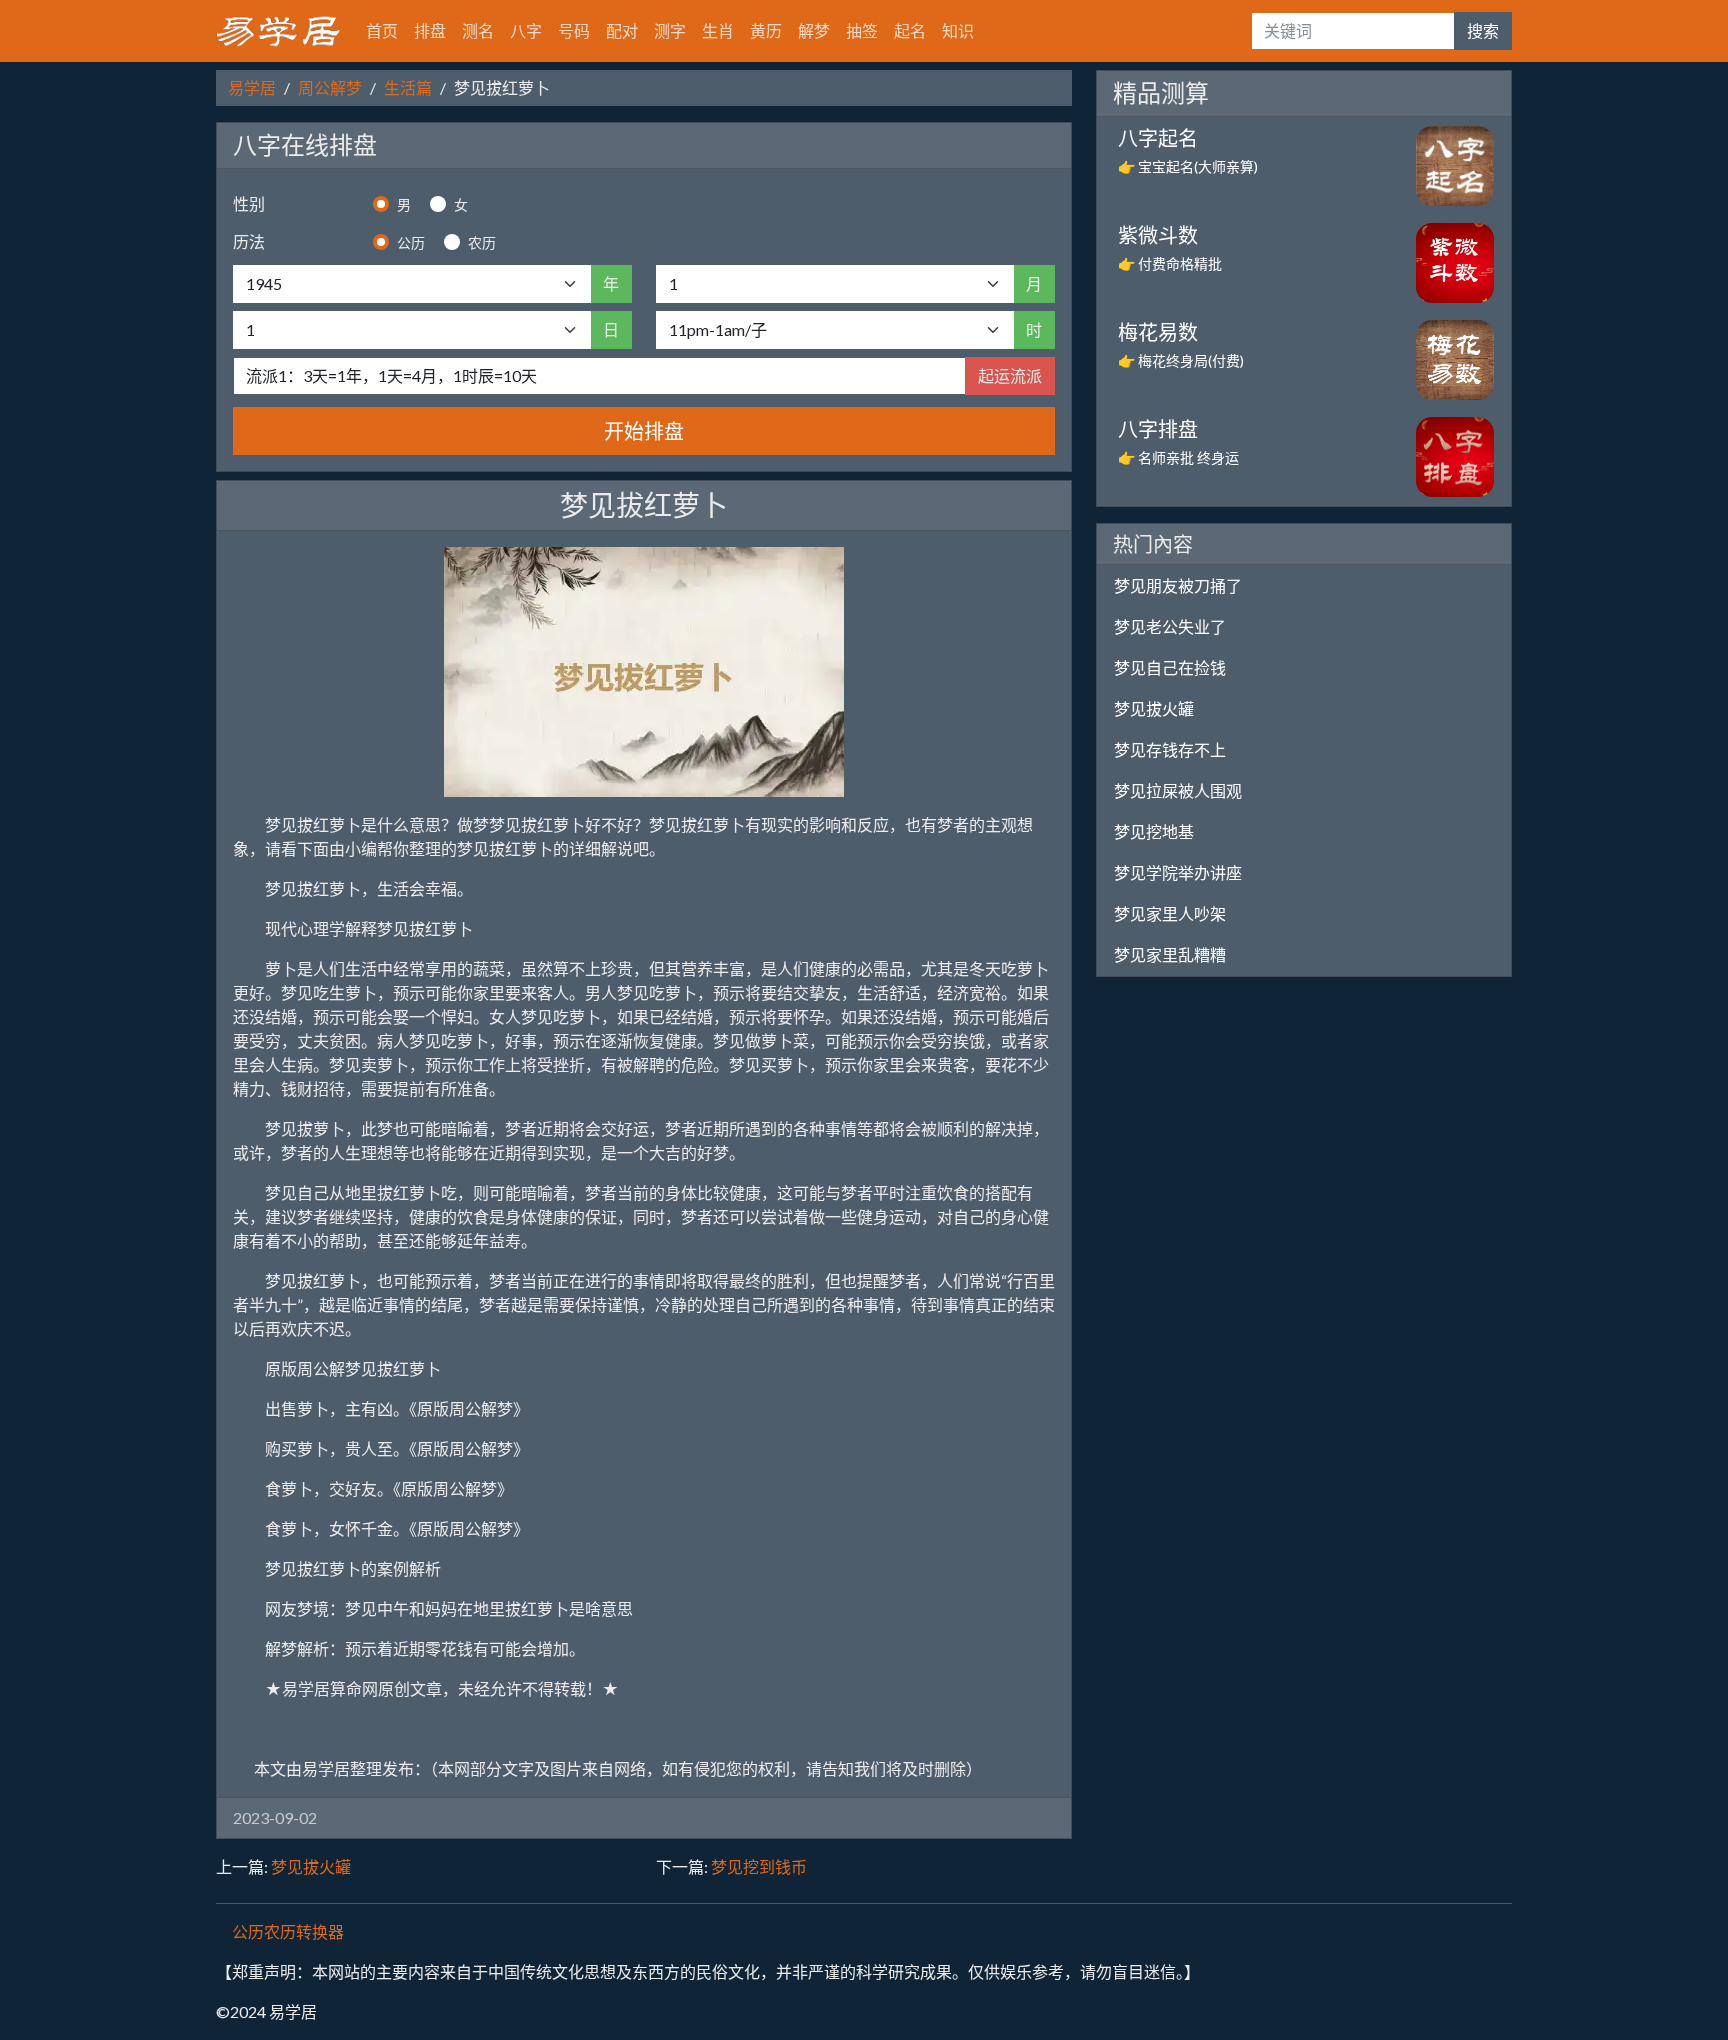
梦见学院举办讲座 (1178, 872)
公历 (411, 242)
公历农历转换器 (288, 1931)
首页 (382, 30)
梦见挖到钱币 (759, 1866)
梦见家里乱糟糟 (1170, 954)
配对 (622, 30)
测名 (478, 30)
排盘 (430, 30)
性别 (249, 203)
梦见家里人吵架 (1170, 913)
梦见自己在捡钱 (1170, 667)
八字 (526, 30)
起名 (910, 30)
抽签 (862, 30)
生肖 (718, 30)
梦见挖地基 (1154, 831)
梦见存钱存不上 (1170, 749)
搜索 (1483, 30)
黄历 (766, 30)
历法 (249, 241)
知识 (958, 30)
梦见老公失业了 (1170, 626)
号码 (574, 30)
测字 (670, 30)
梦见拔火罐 (311, 1866)
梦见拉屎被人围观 (1178, 790)
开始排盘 (644, 431)
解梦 (814, 30)
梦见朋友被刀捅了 (1178, 585)
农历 (482, 242)
